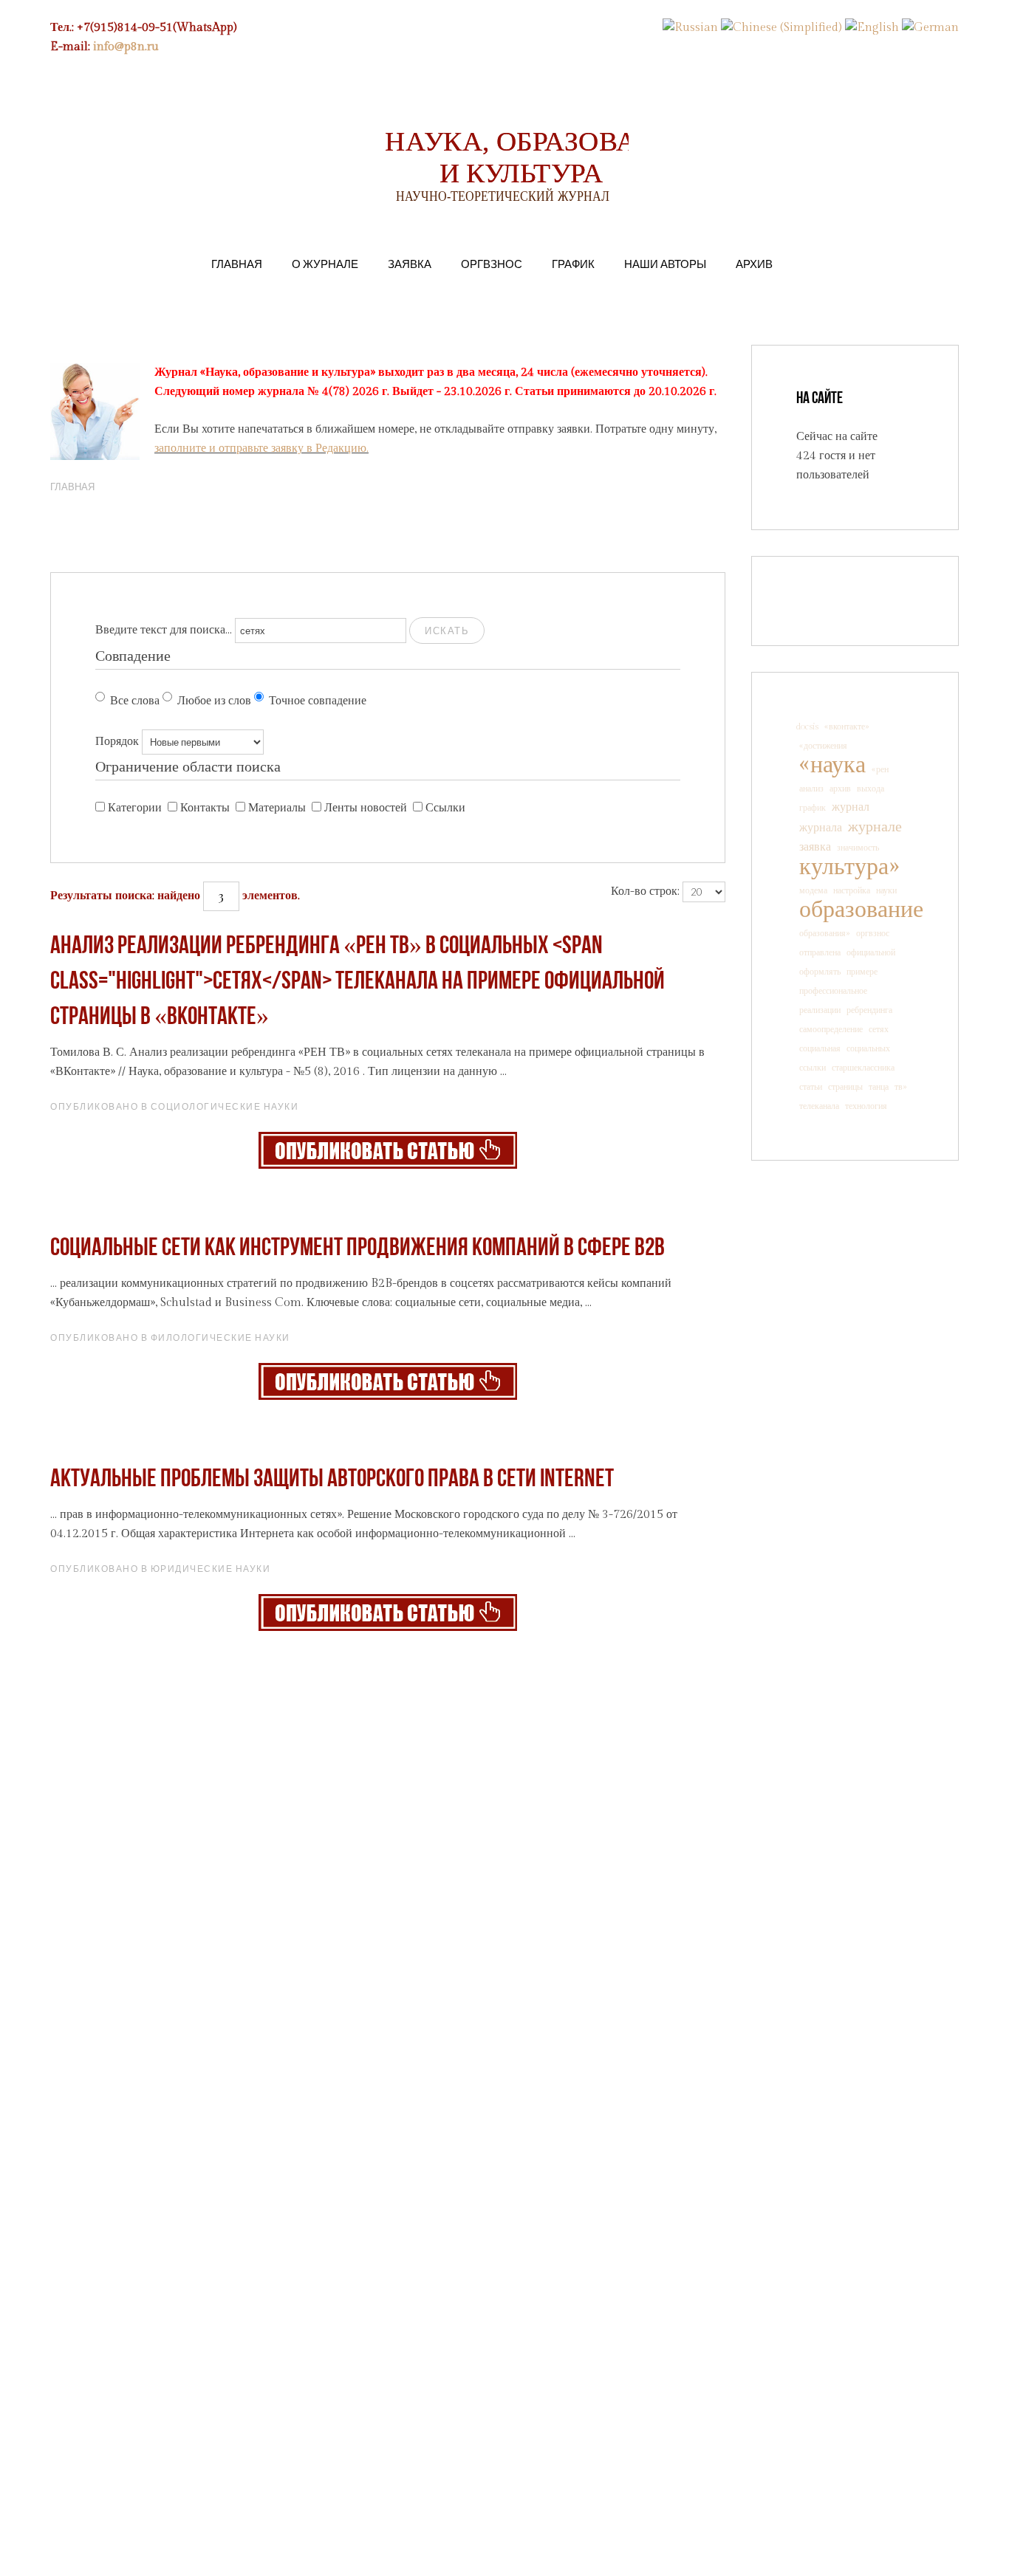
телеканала (819, 1106)
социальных (868, 1048)
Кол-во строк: (645, 892)
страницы (845, 1087)
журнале (875, 827)
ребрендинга (869, 1010)
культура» (849, 867)
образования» (825, 933)
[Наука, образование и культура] (388, 1150)
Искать (447, 631)
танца (879, 1087)
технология (866, 1106)
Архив (754, 264)
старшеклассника (863, 1068)
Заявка (410, 264)
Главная (237, 264)
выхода (871, 789)
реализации (820, 1010)
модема (813, 890)
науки (886, 890)
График (573, 264)
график (813, 808)
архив (840, 789)
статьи (811, 1087)
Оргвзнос (492, 264)
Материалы (277, 808)
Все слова (135, 701)
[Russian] (690, 28)
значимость (858, 848)
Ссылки (445, 808)
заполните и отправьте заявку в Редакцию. (261, 449)
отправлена (820, 952)
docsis (807, 727)
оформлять (820, 972)
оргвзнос (873, 933)
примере (862, 972)
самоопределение (831, 1029)
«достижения (823, 746)
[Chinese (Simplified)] (781, 28)
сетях (879, 1029)
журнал (851, 807)
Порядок (117, 742)
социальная (820, 1048)
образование (861, 910)
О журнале (325, 264)
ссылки (813, 1068)
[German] (930, 28)
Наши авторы (665, 264)
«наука (832, 765)
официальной (871, 952)
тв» (901, 1087)
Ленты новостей (366, 808)
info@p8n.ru (126, 47)
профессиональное (833, 991)
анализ (811, 789)
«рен (880, 769)
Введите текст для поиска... (164, 630)
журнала (821, 828)
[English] (872, 28)
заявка (815, 847)
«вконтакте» (847, 727)
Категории (135, 808)
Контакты (205, 808)
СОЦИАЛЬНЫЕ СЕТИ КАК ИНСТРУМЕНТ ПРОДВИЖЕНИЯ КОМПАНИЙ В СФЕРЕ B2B (358, 1249)
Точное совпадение (318, 701)
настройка (852, 890)
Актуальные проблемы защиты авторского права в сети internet (332, 1480)
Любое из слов (214, 701)
